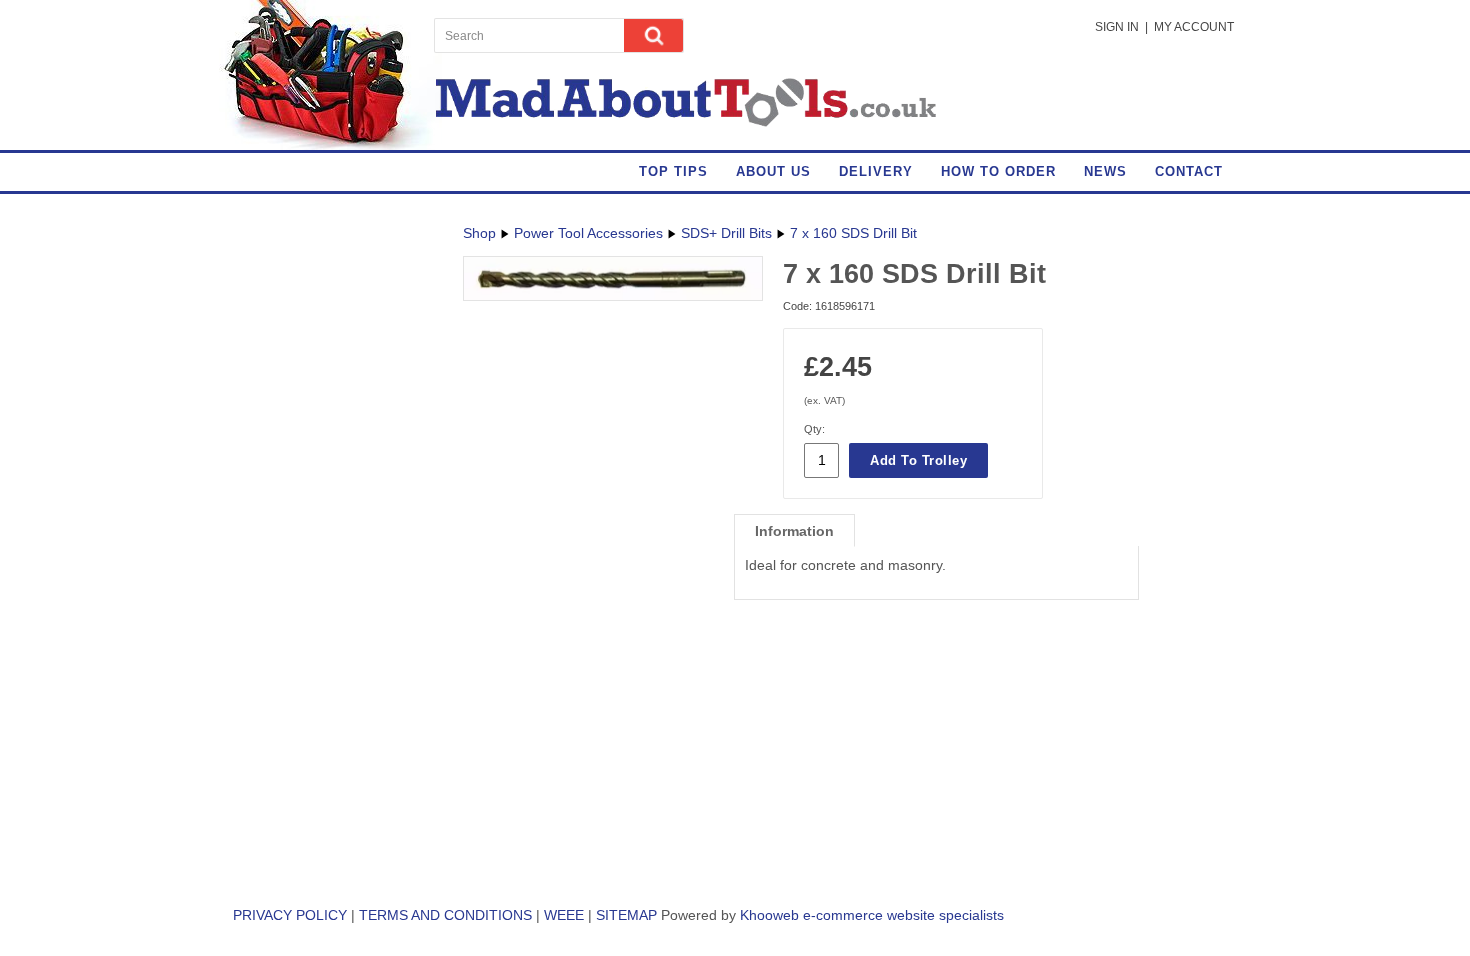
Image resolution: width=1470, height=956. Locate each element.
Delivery (876, 171)
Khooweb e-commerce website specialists (872, 915)
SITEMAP (626, 915)
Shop (479, 233)
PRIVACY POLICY (290, 915)
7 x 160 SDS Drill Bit (853, 233)
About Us (773, 171)
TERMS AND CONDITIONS (445, 915)
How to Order (998, 171)
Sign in (1117, 27)
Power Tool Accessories (588, 233)
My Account (1194, 27)
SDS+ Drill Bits (726, 233)
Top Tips (673, 171)
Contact (1189, 171)
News (1105, 171)
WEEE (564, 915)
